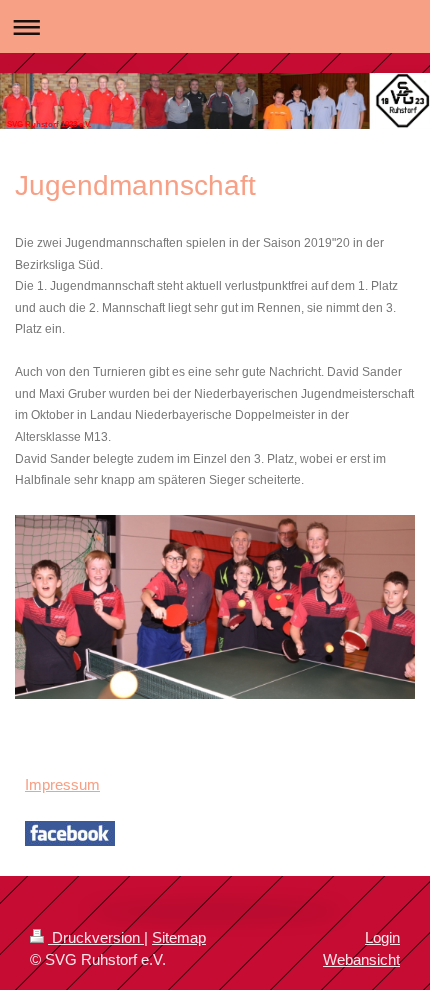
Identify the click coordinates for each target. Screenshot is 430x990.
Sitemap (179, 937)
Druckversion (96, 937)
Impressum (62, 784)
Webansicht (361, 959)
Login (382, 937)
